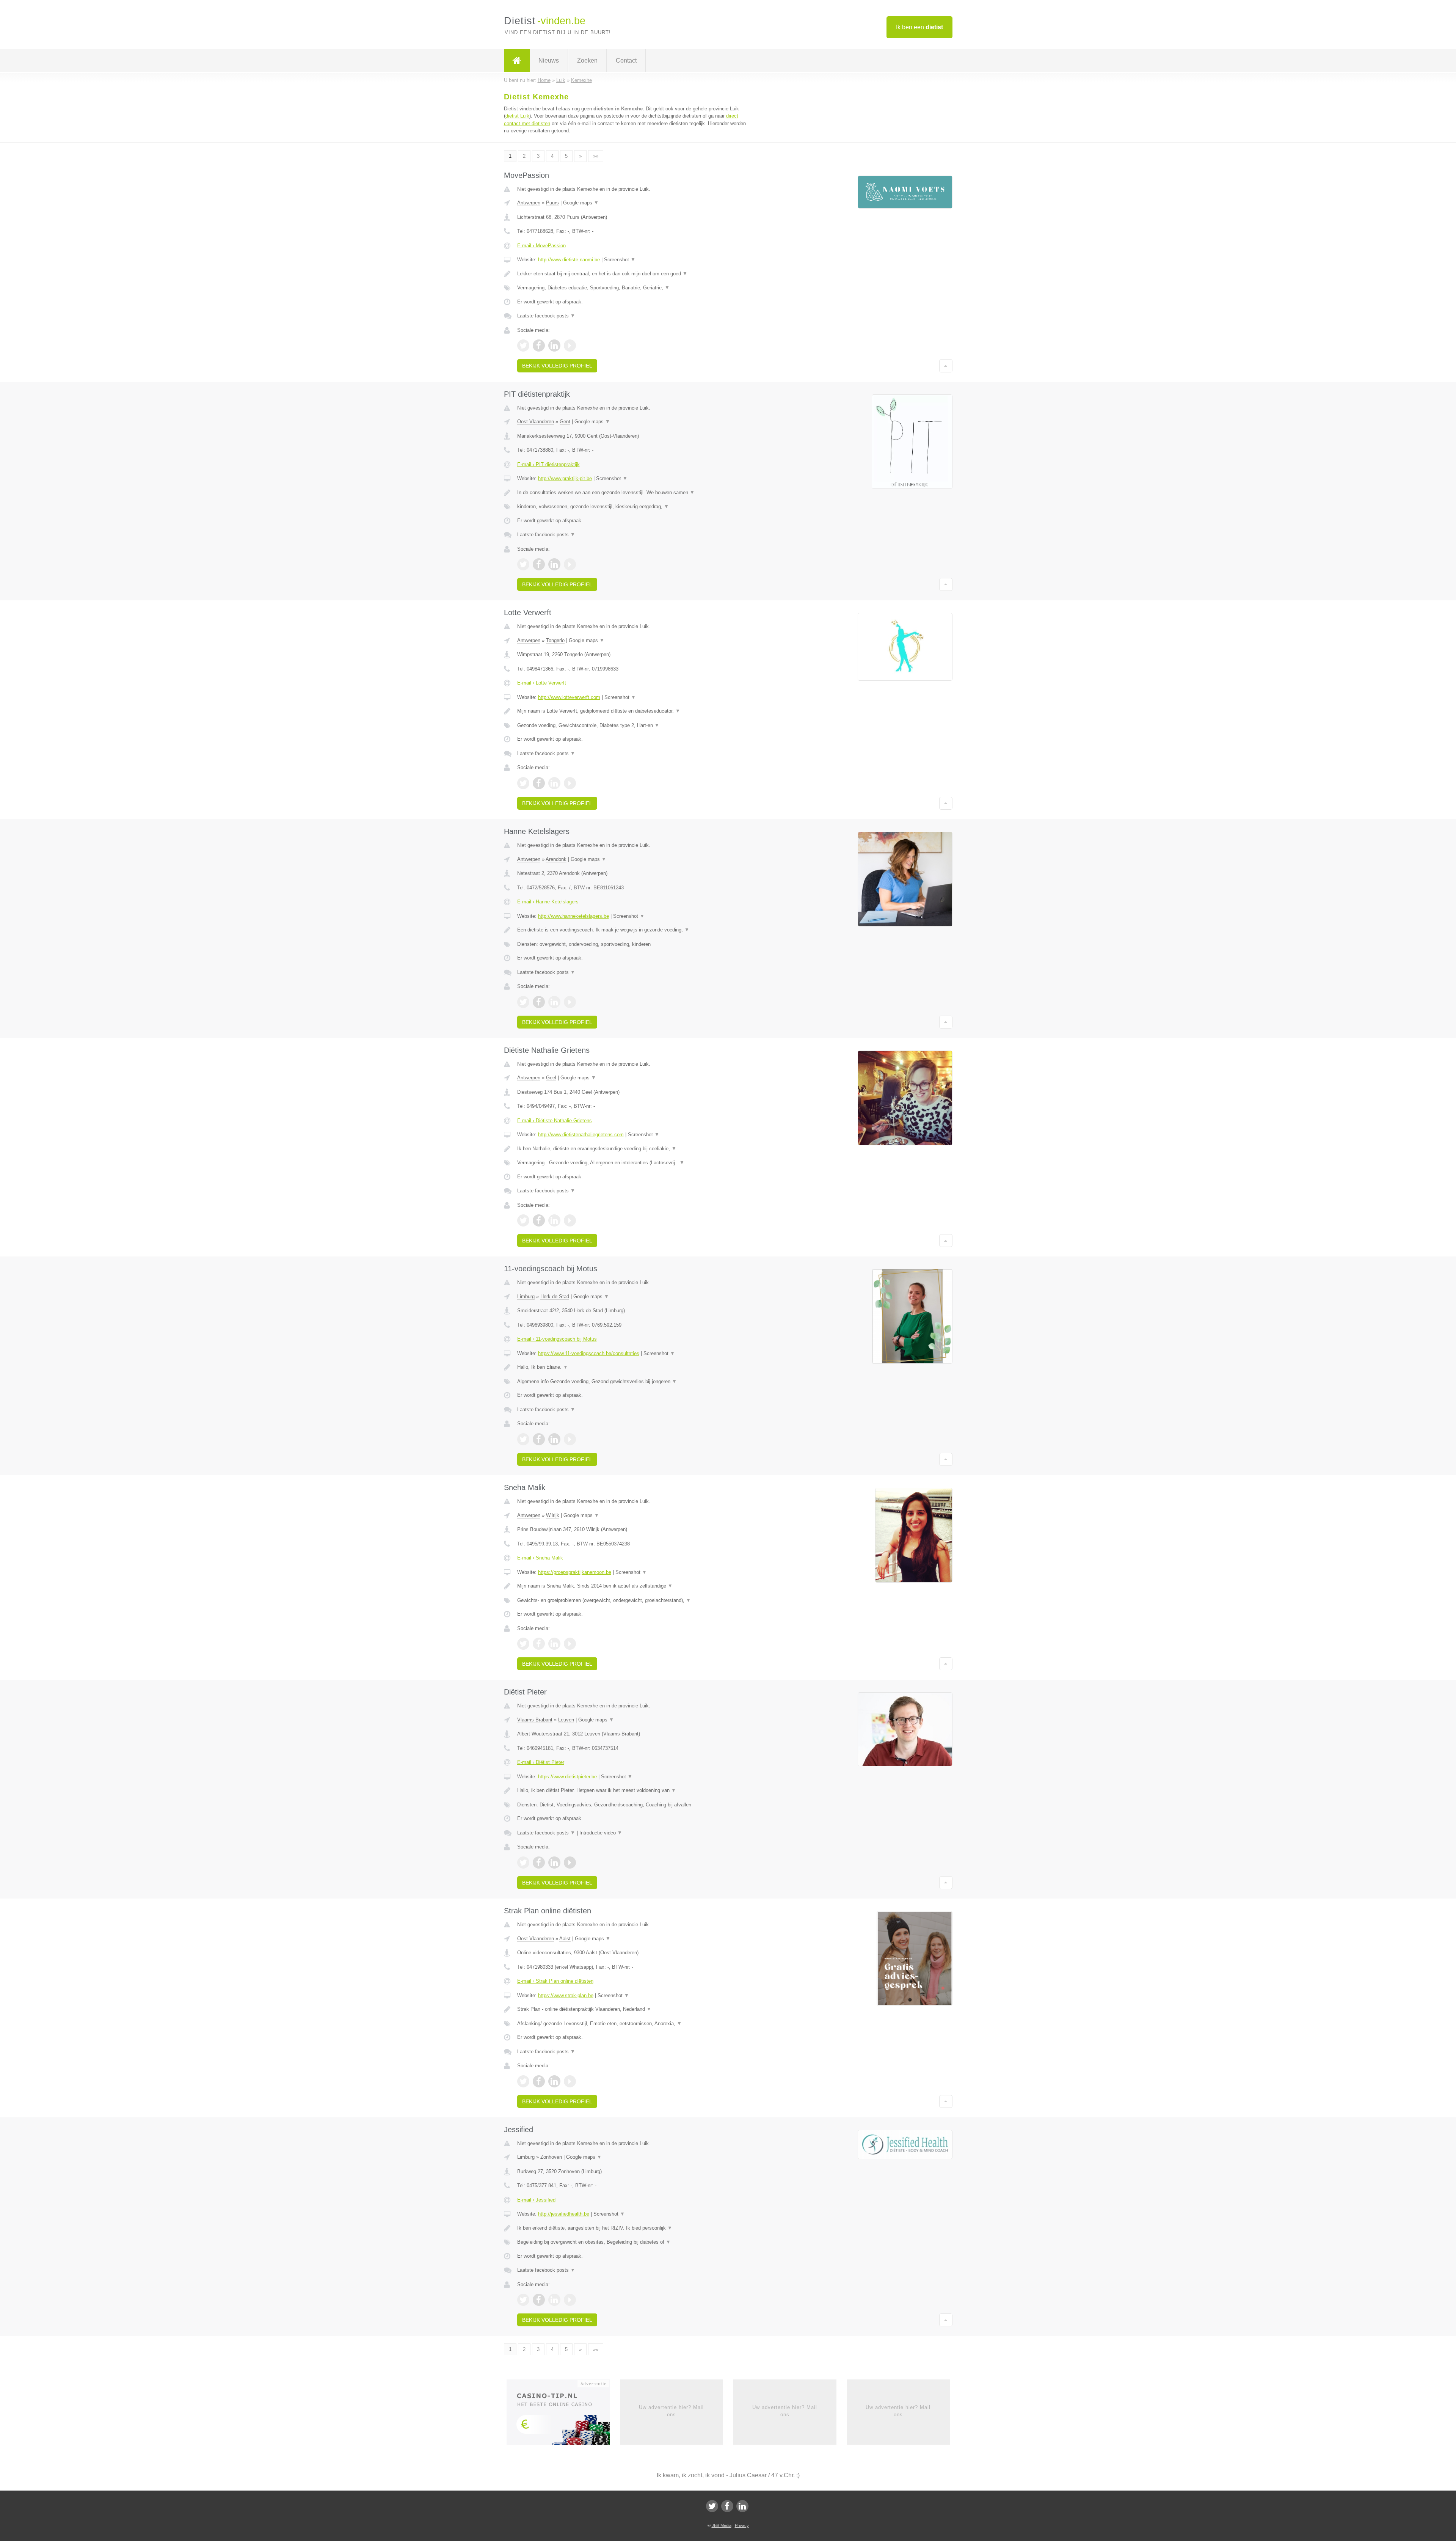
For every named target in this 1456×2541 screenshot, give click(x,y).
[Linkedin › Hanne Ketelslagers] (554, 1002)
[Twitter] (712, 2506)
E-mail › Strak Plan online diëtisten (555, 1981)
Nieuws (549, 60)
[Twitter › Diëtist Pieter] (523, 1863)
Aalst (565, 1939)
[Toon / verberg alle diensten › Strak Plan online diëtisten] (634, 2024)
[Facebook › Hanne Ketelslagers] (539, 1002)
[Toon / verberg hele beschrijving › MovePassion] (634, 274)
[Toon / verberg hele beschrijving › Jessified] (634, 2228)
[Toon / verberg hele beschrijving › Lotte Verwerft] (634, 711)
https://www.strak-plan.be (566, 1995)
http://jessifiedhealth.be (564, 2214)
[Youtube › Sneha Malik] (570, 1644)
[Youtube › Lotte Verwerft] (570, 783)
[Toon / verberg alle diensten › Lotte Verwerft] (634, 726)
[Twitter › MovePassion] (523, 346)
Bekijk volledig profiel (557, 366)
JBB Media (722, 2525)
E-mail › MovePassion (541, 246)
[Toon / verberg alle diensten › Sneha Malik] (634, 1600)
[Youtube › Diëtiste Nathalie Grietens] (570, 1220)
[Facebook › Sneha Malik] (539, 1644)
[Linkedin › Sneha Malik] (554, 1644)
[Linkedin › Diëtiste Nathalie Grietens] (554, 1220)
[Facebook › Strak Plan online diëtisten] (539, 2081)
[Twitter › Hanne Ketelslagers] (523, 1002)
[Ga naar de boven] (946, 366)
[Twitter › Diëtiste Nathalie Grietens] (523, 1220)
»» (596, 156)
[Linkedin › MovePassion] (554, 346)
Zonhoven (551, 2157)
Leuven (566, 1720)
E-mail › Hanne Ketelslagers (548, 902)
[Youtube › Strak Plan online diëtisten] (570, 2081)
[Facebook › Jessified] (539, 2300)
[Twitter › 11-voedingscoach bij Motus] (523, 1439)
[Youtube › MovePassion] (570, 346)
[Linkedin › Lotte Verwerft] (554, 783)
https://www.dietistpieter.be (567, 1777)
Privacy (742, 2525)
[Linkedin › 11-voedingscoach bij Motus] (554, 1439)
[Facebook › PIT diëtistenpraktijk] (539, 564)
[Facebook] (727, 2506)
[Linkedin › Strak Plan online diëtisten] (554, 2081)
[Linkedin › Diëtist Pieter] (554, 1863)
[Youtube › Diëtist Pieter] (570, 1863)
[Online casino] (563, 2415)
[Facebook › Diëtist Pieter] (539, 1863)
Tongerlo (555, 640)
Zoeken (587, 60)
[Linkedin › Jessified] (554, 2300)
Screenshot (620, 260)
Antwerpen (529, 203)
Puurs (552, 203)
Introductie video (601, 1833)
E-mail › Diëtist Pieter (541, 1762)
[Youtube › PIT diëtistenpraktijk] (570, 564)
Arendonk (556, 859)
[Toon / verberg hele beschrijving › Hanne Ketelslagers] (634, 930)
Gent (565, 422)
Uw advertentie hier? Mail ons (671, 2411)
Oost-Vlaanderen (536, 422)
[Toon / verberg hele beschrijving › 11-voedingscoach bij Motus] (634, 1367)
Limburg (526, 1296)
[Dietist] (517, 61)
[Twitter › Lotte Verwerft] (523, 783)
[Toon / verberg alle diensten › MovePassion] (634, 288)
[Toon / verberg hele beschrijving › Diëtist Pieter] (634, 1790)
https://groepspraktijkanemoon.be (575, 1572)
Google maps (581, 203)
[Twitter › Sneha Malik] (523, 1644)
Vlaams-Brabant (535, 1720)
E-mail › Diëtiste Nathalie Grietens (555, 1121)
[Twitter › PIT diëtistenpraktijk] (523, 564)
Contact (626, 60)
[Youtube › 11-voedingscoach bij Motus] (570, 1439)
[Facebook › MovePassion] (539, 346)
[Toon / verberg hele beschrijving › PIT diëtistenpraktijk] (634, 493)
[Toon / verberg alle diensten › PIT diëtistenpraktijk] (634, 507)
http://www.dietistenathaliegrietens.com (581, 1135)
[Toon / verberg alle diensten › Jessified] (634, 2242)
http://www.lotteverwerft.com (569, 697)
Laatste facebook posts (546, 316)
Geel (551, 1078)
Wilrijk (553, 1515)
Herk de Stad (555, 1296)
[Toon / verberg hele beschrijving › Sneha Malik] (634, 1586)
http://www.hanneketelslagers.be (573, 916)
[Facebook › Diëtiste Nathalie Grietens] (539, 1220)
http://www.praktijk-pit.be (565, 478)
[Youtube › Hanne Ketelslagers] (570, 1002)
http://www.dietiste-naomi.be (569, 260)
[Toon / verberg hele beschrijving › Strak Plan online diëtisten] (634, 2009)
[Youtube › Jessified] (570, 2300)
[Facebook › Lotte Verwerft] (539, 783)
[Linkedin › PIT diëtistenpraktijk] (554, 564)
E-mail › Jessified (536, 2200)
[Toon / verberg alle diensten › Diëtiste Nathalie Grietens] (634, 1163)
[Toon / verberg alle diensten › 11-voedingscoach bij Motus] (634, 1382)
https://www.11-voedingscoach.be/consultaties (589, 1353)
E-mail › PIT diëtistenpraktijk (548, 464)
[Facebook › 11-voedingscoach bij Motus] (539, 1439)
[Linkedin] (742, 2506)
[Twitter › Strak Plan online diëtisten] (523, 2081)
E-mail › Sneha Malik (540, 1558)
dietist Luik (517, 116)
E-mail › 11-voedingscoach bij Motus (557, 1339)
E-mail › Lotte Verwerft (542, 683)
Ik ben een (919, 27)
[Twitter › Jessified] (523, 2300)
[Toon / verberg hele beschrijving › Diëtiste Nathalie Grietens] (634, 1149)
